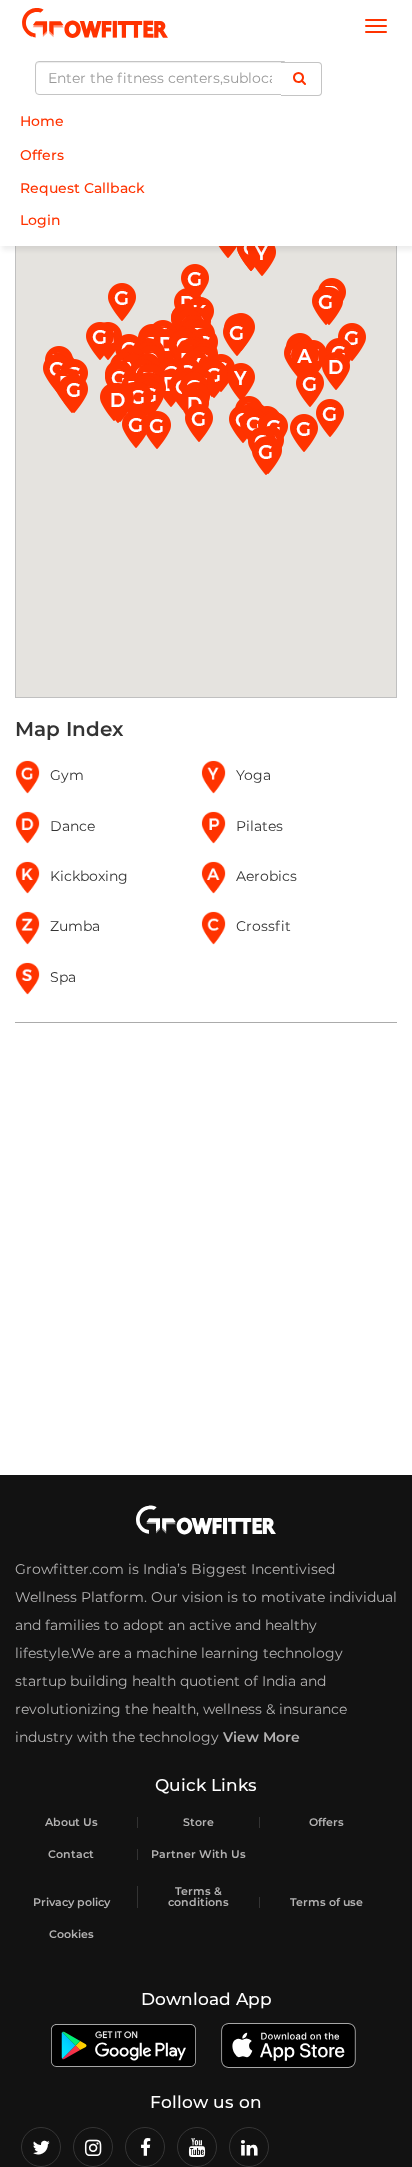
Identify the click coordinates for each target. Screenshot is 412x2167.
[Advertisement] (206, 1249)
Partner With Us (198, 1854)
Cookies (71, 1934)
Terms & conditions (198, 1897)
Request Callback (82, 188)
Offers (42, 155)
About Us (71, 1822)
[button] (310, 388)
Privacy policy (71, 1902)
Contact (71, 1854)
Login (40, 220)
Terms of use (326, 1902)
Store (198, 1822)
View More (261, 1737)
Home (42, 121)
